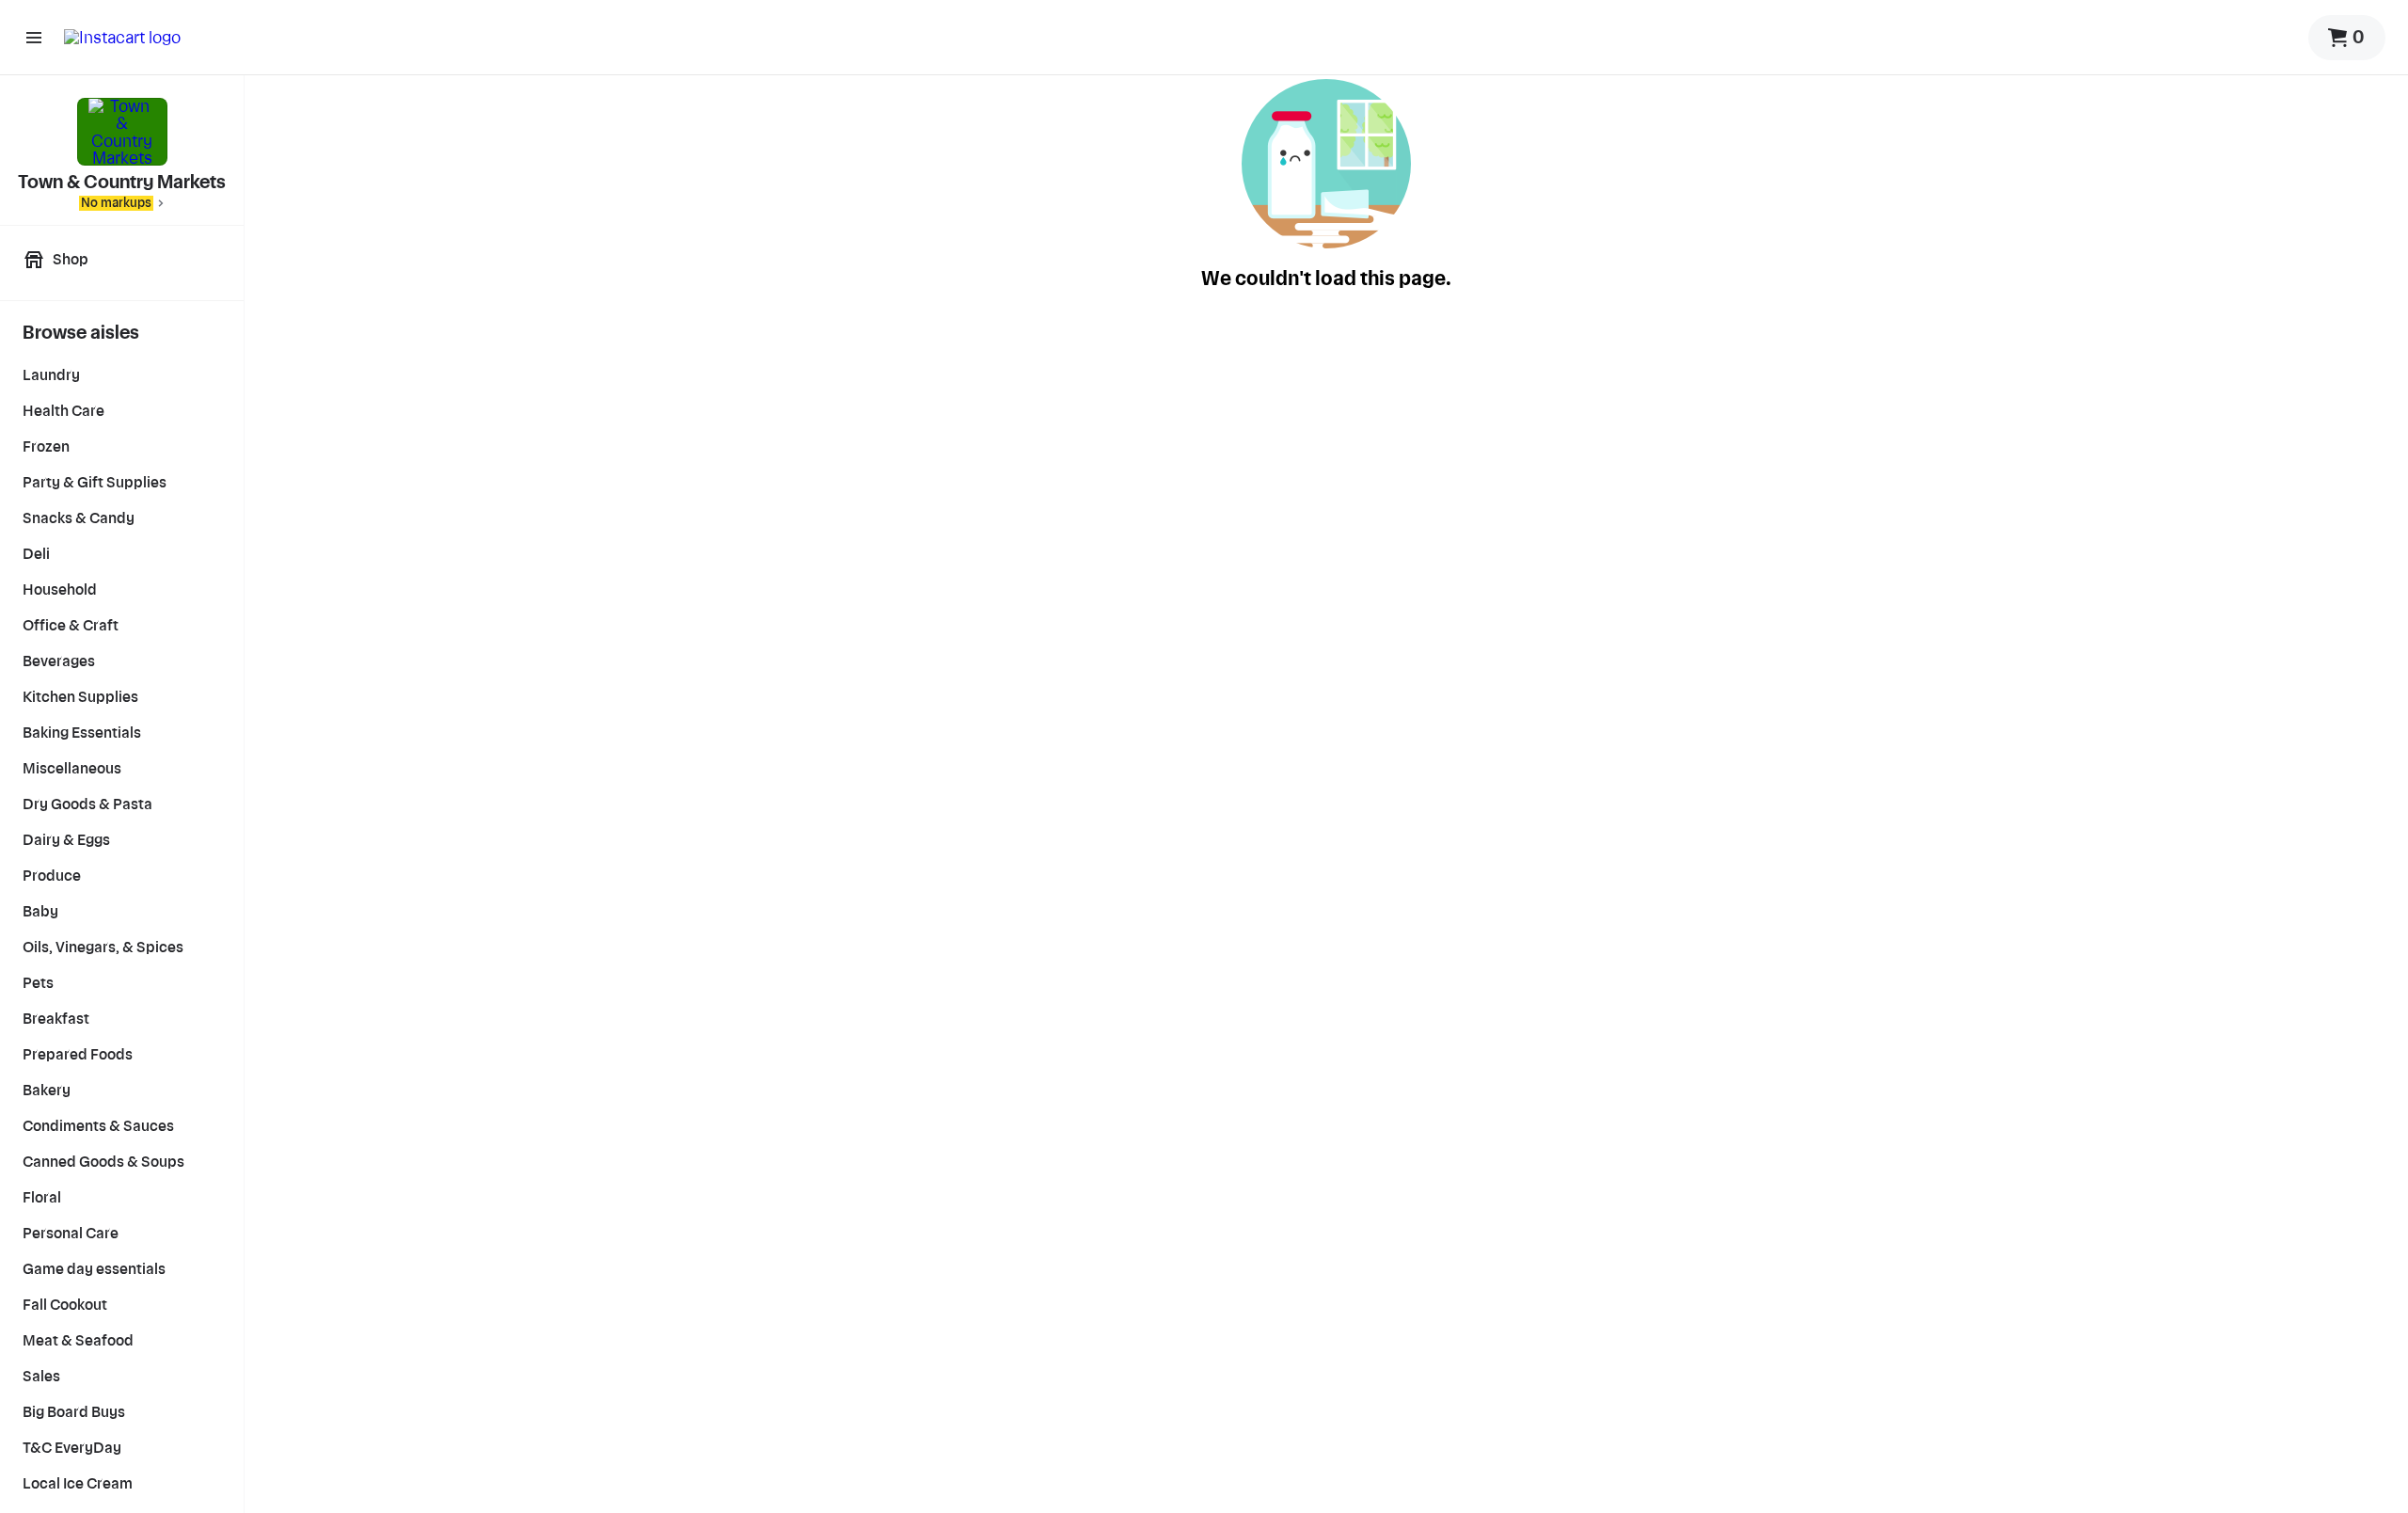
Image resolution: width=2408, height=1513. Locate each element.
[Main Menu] (34, 38)
